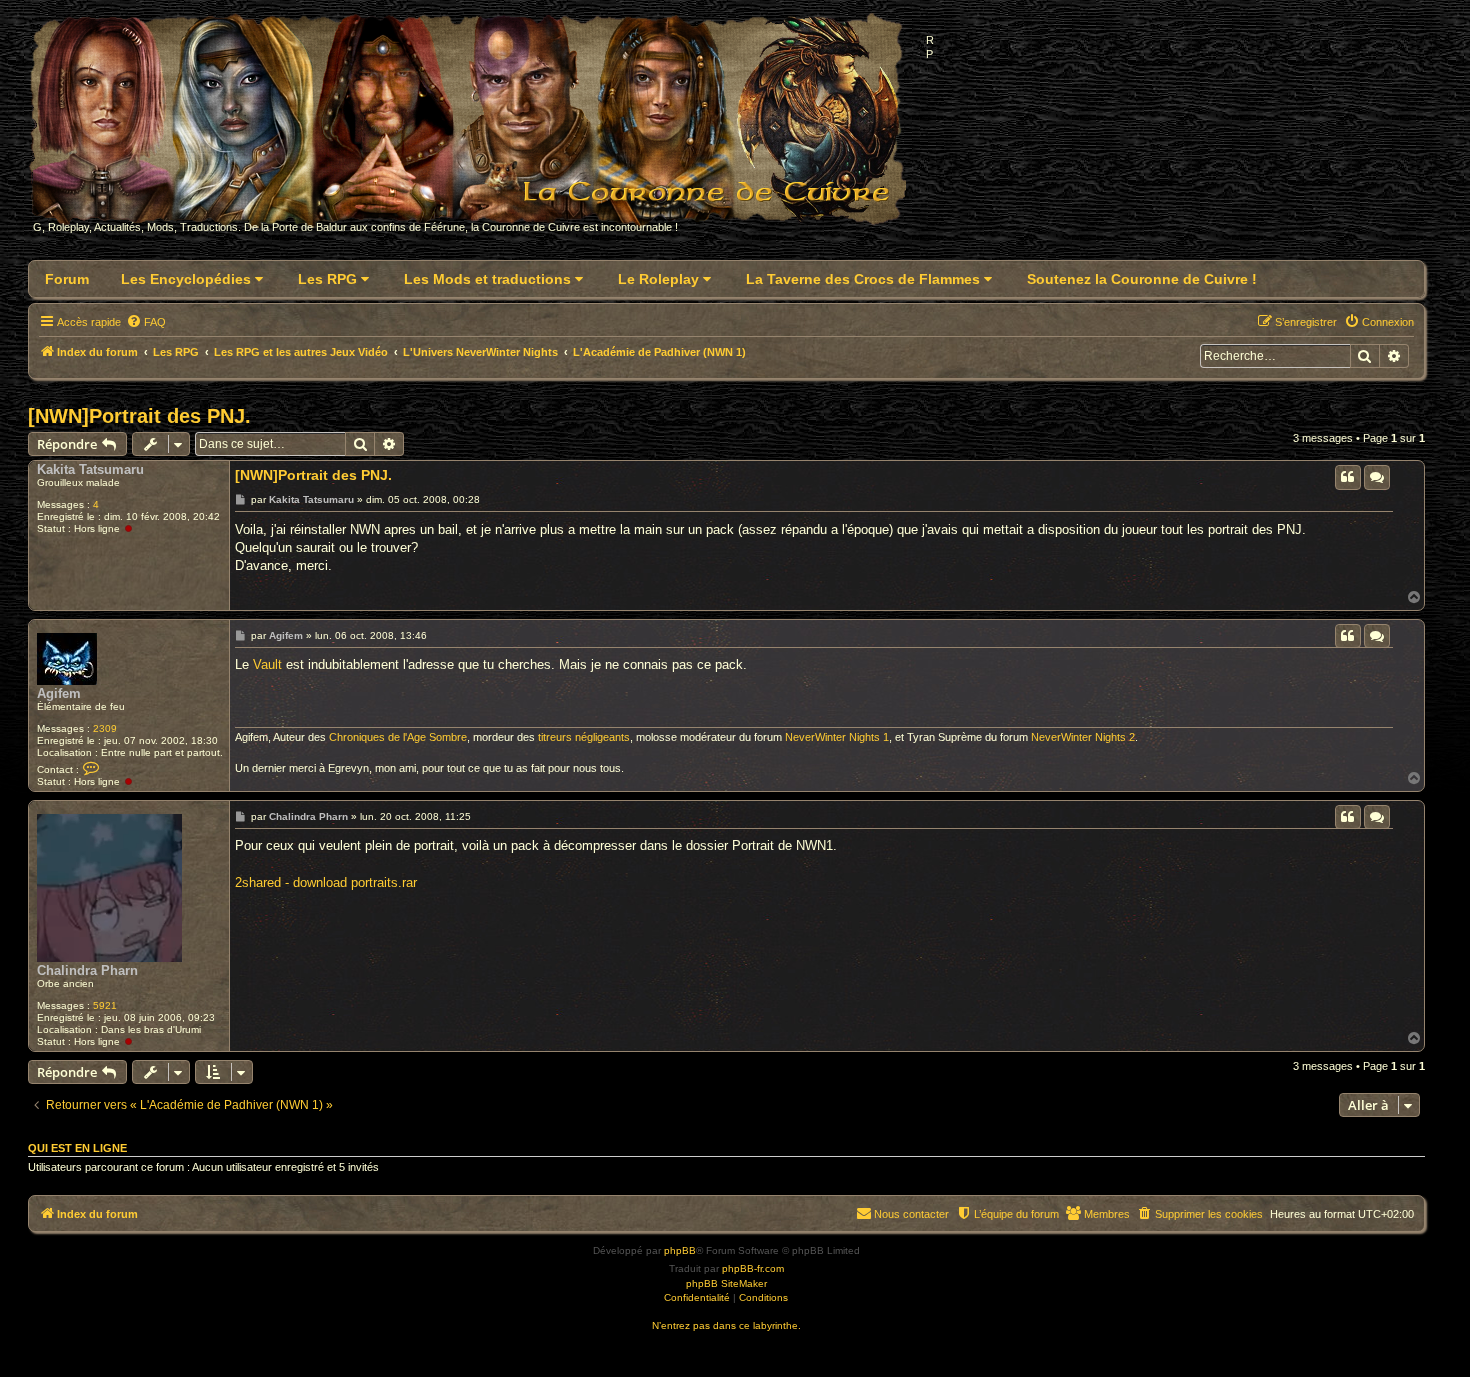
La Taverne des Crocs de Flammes (865, 279)
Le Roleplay (660, 279)
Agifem (59, 693)
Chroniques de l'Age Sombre (398, 737)
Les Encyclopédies (188, 279)
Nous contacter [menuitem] (911, 1214)
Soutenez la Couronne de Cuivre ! (1142, 279)
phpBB (680, 1250)
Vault (267, 664)
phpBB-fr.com (753, 1268)
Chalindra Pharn (87, 970)
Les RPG (329, 279)
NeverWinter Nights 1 (837, 737)
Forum (67, 279)
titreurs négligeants (584, 737)
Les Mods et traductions (489, 279)
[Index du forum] (479, 126)
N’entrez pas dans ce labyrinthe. (726, 1325)
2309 (105, 728)
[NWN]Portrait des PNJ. (139, 416)
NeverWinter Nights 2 (1083, 737)
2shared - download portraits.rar (326, 882)
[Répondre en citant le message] (1348, 477)
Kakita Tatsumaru (90, 469)
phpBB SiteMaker (726, 1283)
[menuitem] (146, 322)
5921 (105, 1005)
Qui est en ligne (77, 1148)
